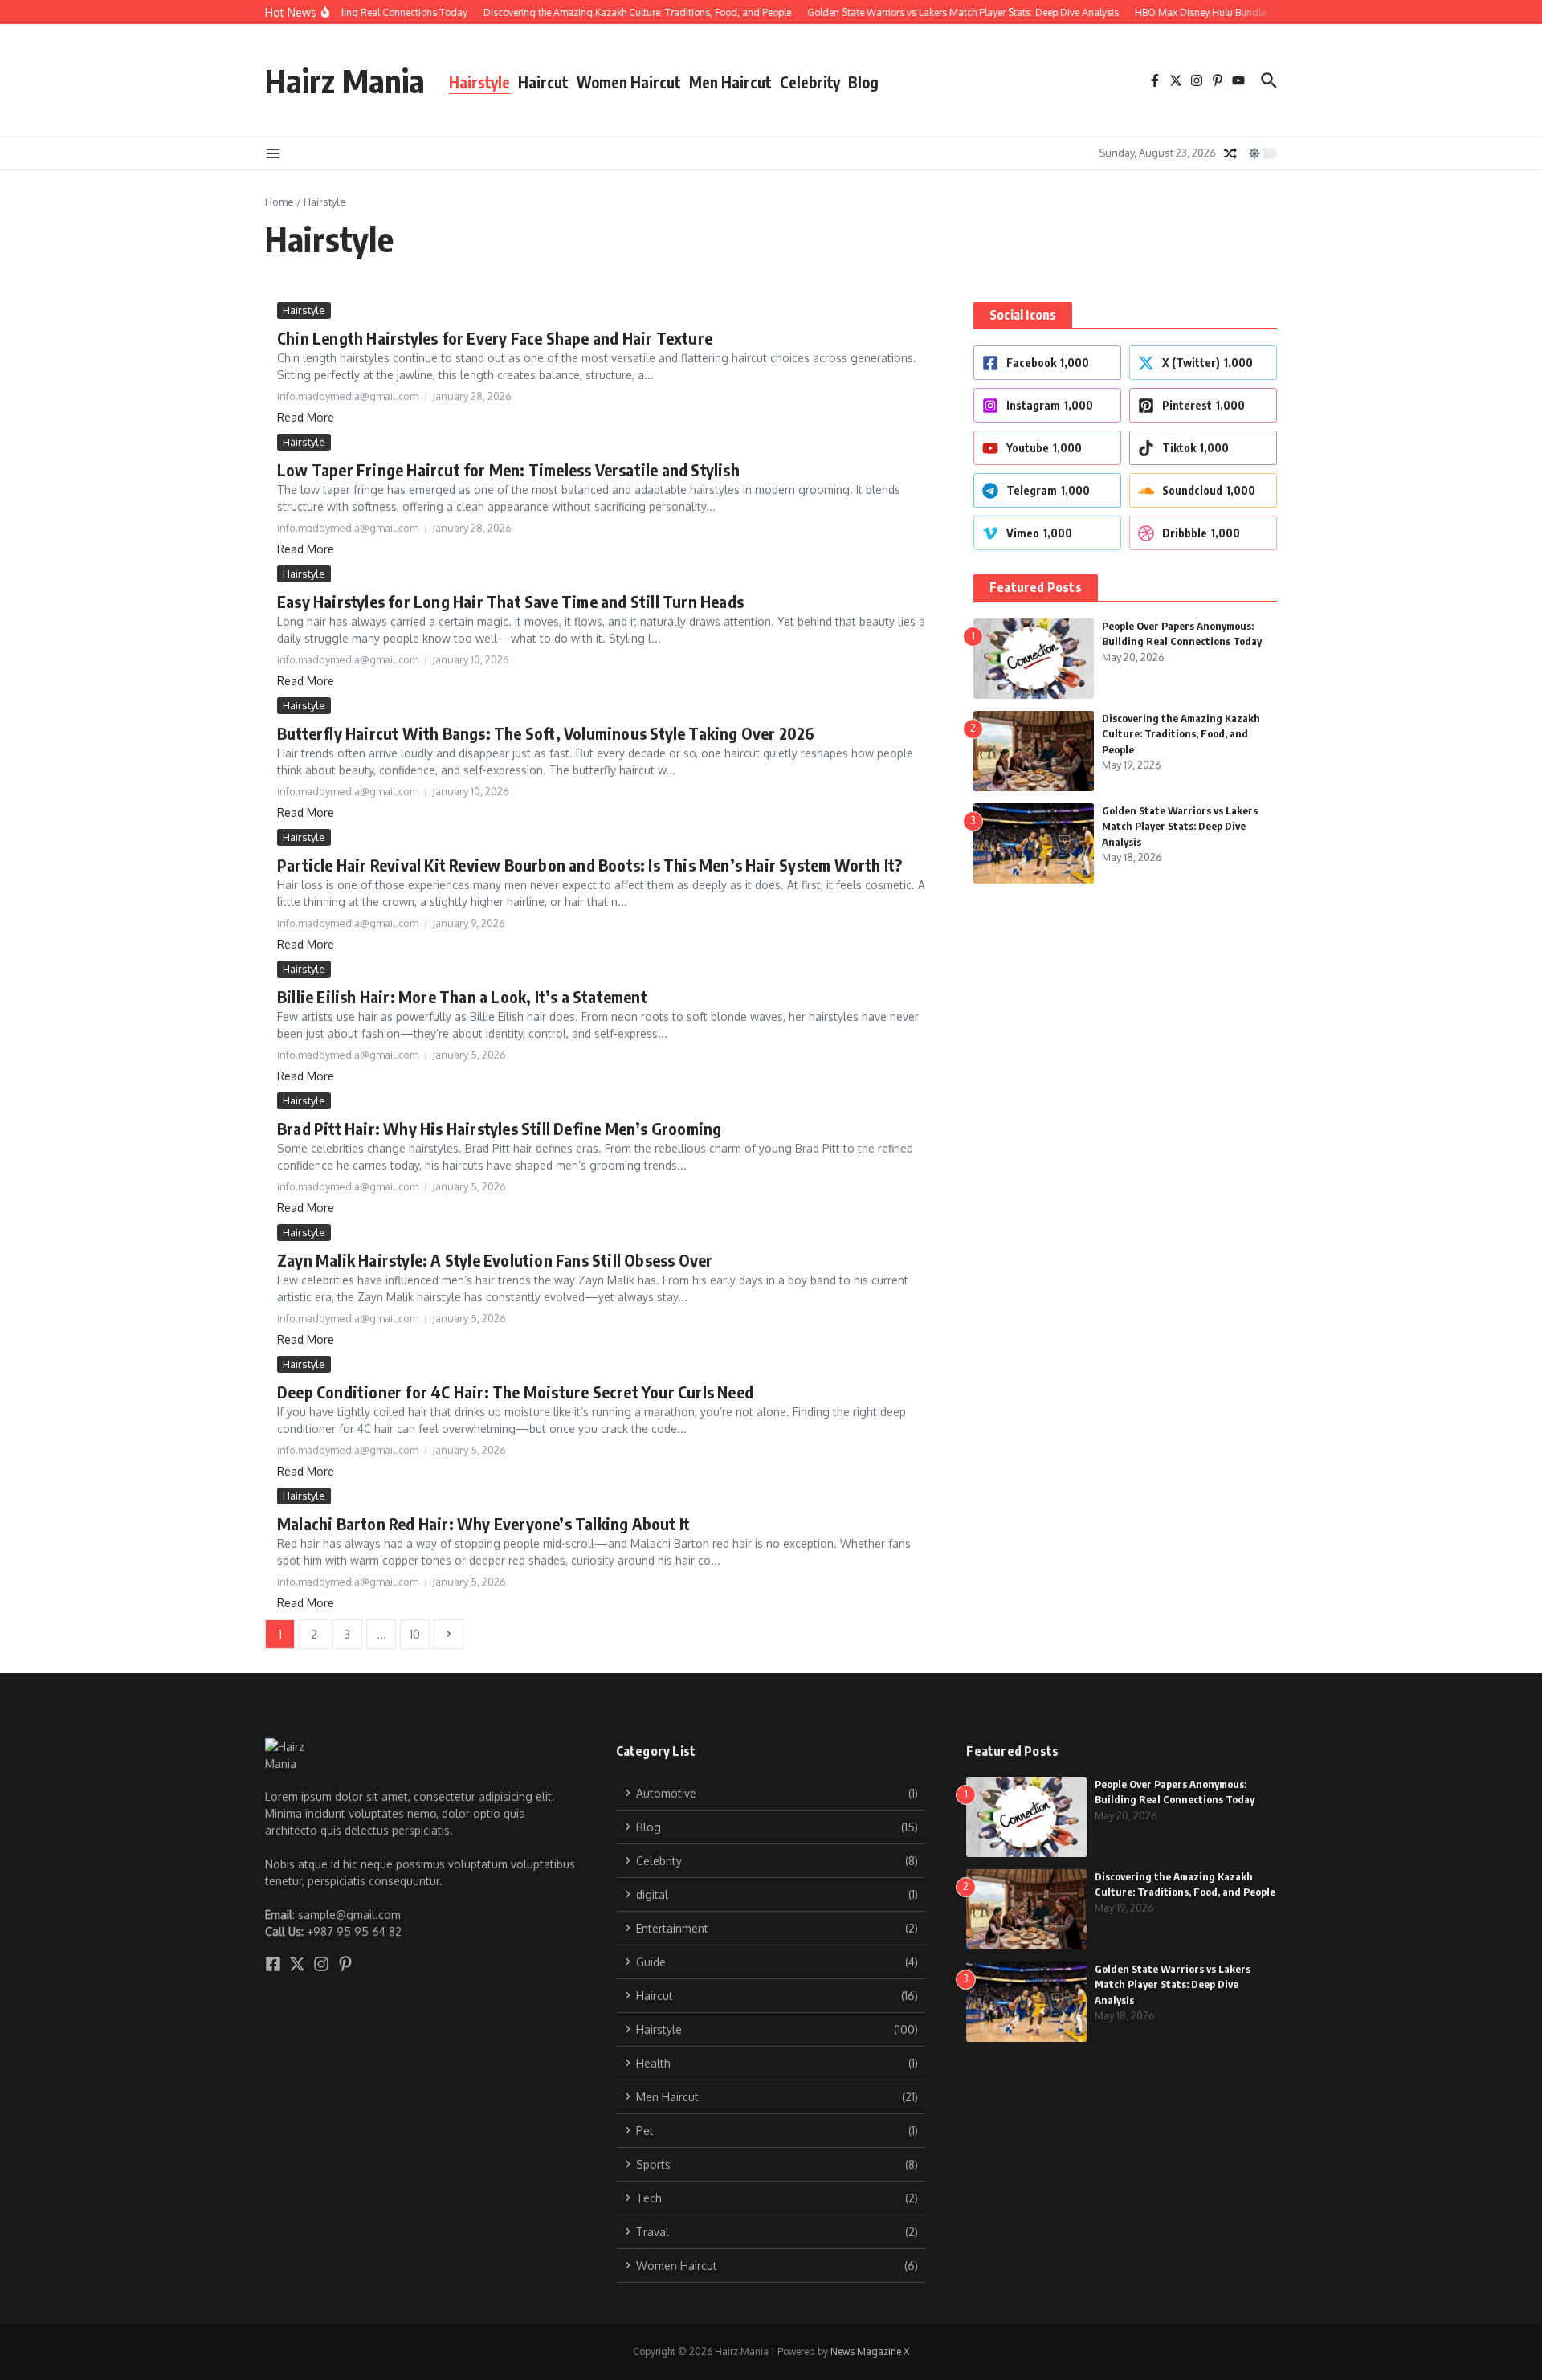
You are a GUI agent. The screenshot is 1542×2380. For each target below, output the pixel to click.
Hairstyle (479, 82)
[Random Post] (1230, 153)
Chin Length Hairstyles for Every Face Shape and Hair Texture (495, 338)
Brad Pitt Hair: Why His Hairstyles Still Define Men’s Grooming (499, 1128)
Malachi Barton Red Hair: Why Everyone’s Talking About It (483, 1523)
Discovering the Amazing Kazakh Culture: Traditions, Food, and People (1181, 734)
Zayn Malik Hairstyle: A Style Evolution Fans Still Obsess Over (495, 1260)
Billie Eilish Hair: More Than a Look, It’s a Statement (462, 996)
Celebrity (810, 82)
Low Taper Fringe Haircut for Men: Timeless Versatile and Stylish (508, 469)
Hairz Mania (345, 80)
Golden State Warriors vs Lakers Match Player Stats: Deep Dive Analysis (1180, 826)
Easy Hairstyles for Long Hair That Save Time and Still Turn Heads (510, 601)
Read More (306, 417)
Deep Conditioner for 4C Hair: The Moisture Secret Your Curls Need (515, 1392)
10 (415, 1634)
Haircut (543, 82)
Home (279, 202)
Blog (863, 82)
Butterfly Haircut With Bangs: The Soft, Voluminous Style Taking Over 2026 (546, 733)
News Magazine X (870, 2351)
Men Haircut (730, 82)
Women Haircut (629, 82)
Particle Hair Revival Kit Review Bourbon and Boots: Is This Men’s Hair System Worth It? (589, 865)
